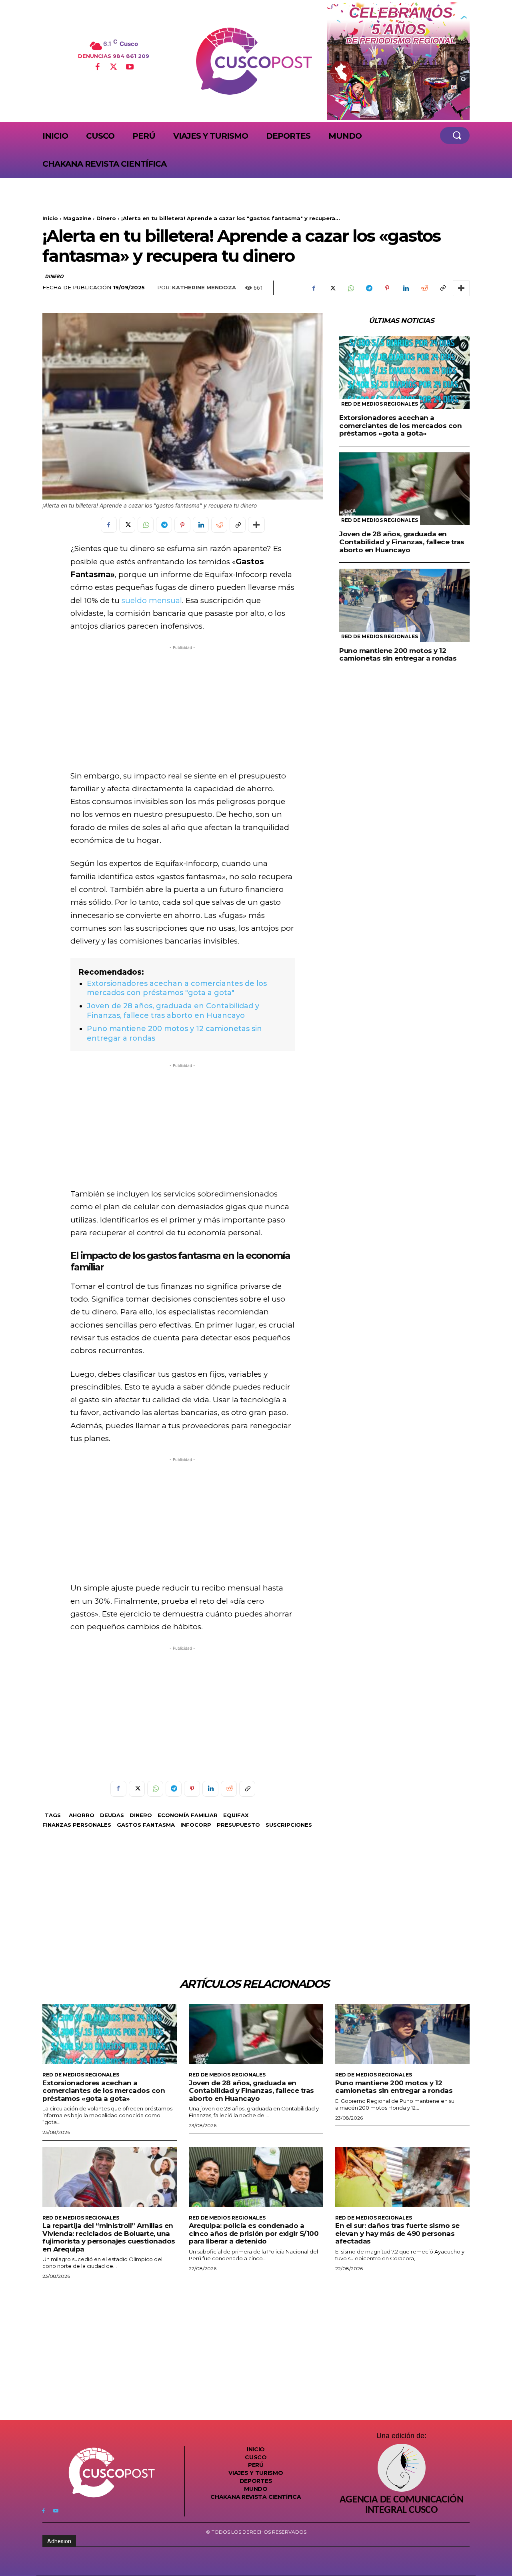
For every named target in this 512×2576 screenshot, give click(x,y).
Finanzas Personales (77, 1825)
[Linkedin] (406, 288)
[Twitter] (114, 68)
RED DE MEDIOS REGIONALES (380, 404)
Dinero (106, 218)
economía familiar (188, 1815)
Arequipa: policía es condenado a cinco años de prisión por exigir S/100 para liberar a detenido (254, 2233)
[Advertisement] (183, 708)
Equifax (236, 1815)
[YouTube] (130, 68)
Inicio (50, 218)
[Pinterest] (387, 288)
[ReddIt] (424, 288)
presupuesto (238, 1825)
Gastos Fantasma (146, 1825)
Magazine (77, 218)
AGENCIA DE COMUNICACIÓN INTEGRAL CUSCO (401, 2505)
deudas (112, 1815)
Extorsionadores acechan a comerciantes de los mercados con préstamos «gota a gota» (400, 425)
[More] (461, 288)
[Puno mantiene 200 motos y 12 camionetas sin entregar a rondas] (404, 605)
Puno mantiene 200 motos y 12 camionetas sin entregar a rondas (398, 655)
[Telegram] (369, 288)
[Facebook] (97, 68)
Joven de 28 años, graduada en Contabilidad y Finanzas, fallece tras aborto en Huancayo (173, 1010)
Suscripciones (289, 1825)
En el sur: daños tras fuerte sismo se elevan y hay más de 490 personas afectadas (397, 2233)
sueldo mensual (152, 600)
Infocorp (196, 1825)
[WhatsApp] (350, 288)
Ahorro (82, 1815)
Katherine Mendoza (204, 287)
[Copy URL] (442, 288)
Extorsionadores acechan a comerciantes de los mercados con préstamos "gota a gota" (177, 988)
